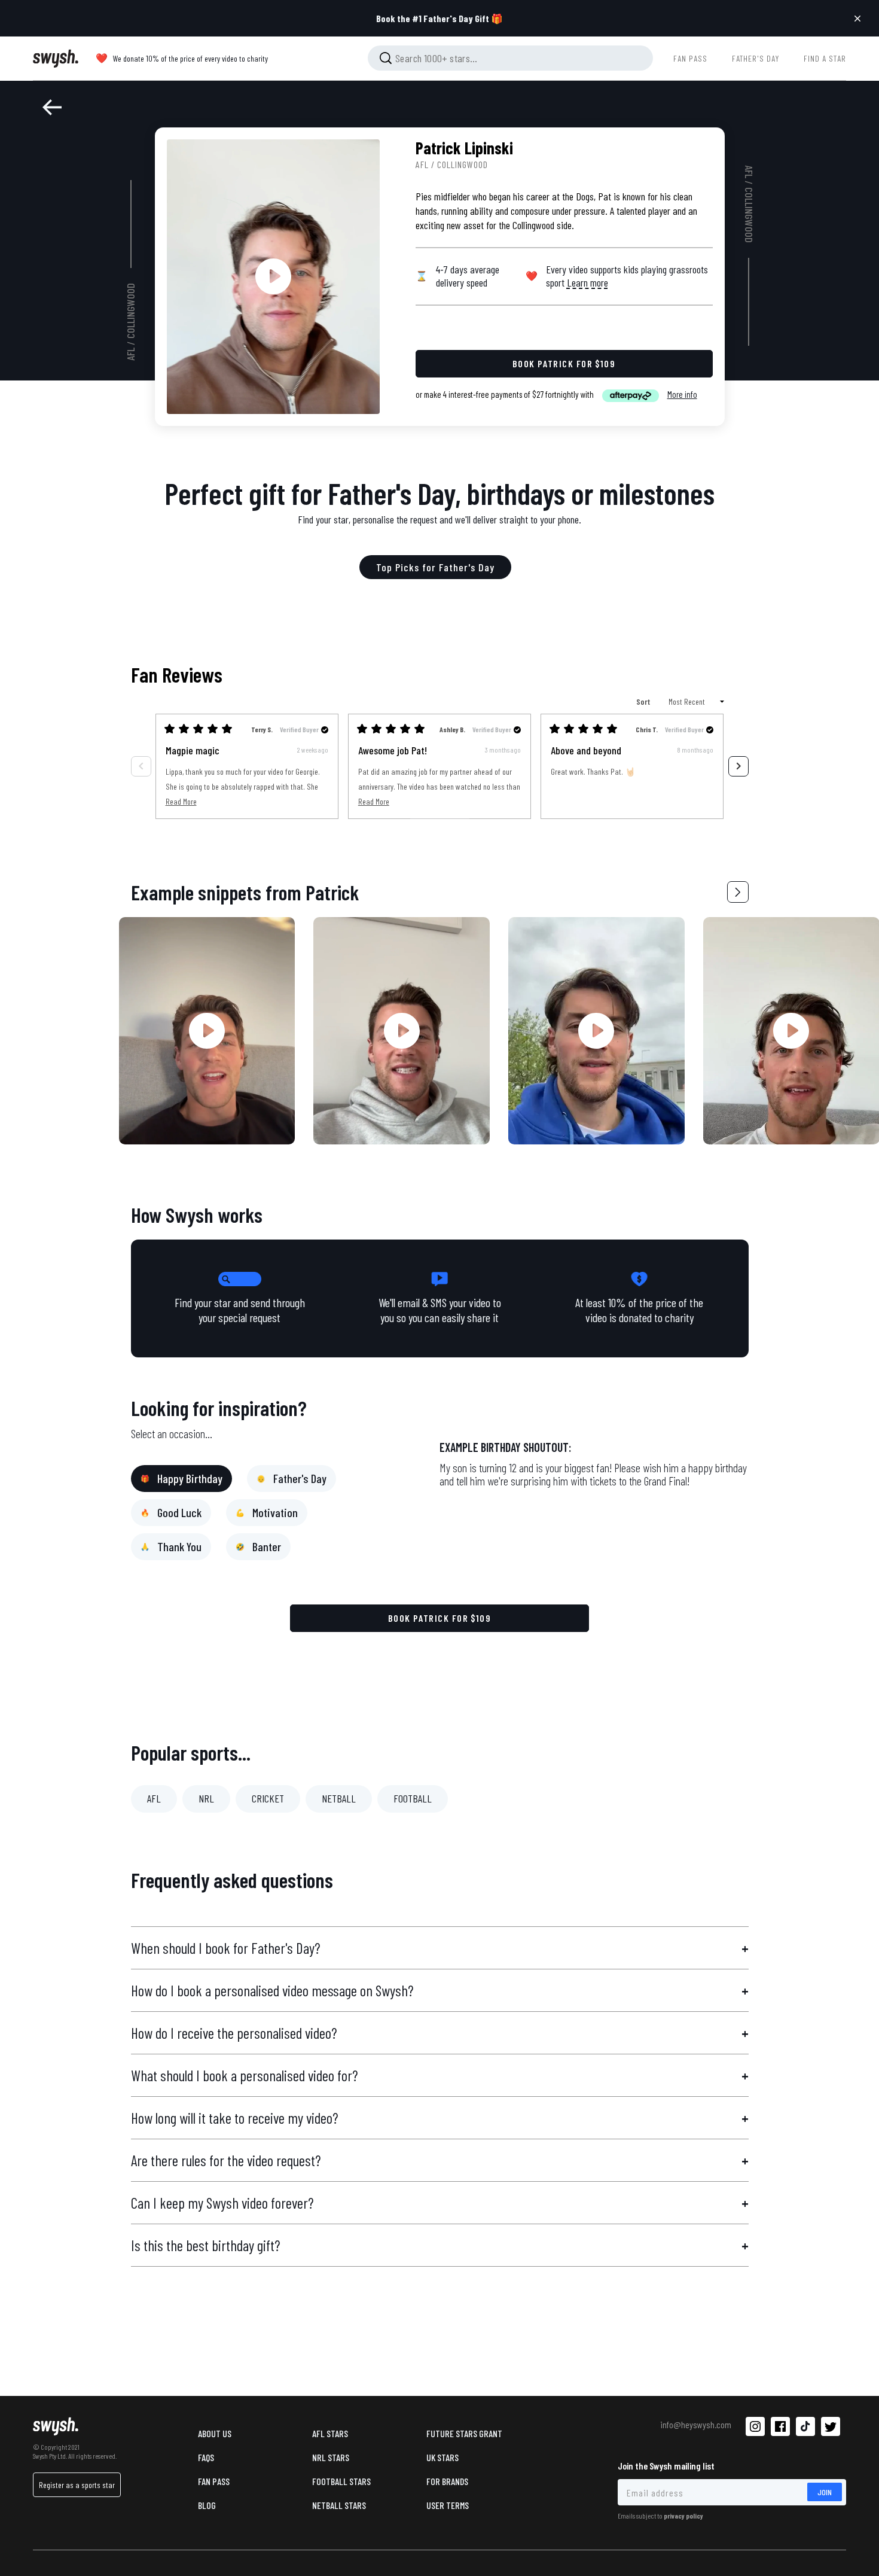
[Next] (738, 766)
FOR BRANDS (447, 2481)
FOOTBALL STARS (341, 2481)
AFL (131, 354)
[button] (738, 892)
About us (215, 2433)
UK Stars (442, 2457)
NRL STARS (331, 2457)
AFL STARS (330, 2433)
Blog (207, 2505)
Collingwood (131, 311)
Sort (644, 701)
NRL (206, 1798)
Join (825, 2492)
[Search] (386, 58)
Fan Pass (214, 2481)
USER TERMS (448, 2505)
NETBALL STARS (339, 2505)
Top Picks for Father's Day (435, 567)
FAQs (206, 2457)
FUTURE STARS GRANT (464, 2433)
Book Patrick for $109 (440, 1618)
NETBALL (339, 1798)
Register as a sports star (77, 2485)
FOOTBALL (413, 1798)
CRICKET (268, 1798)
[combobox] (510, 58)
